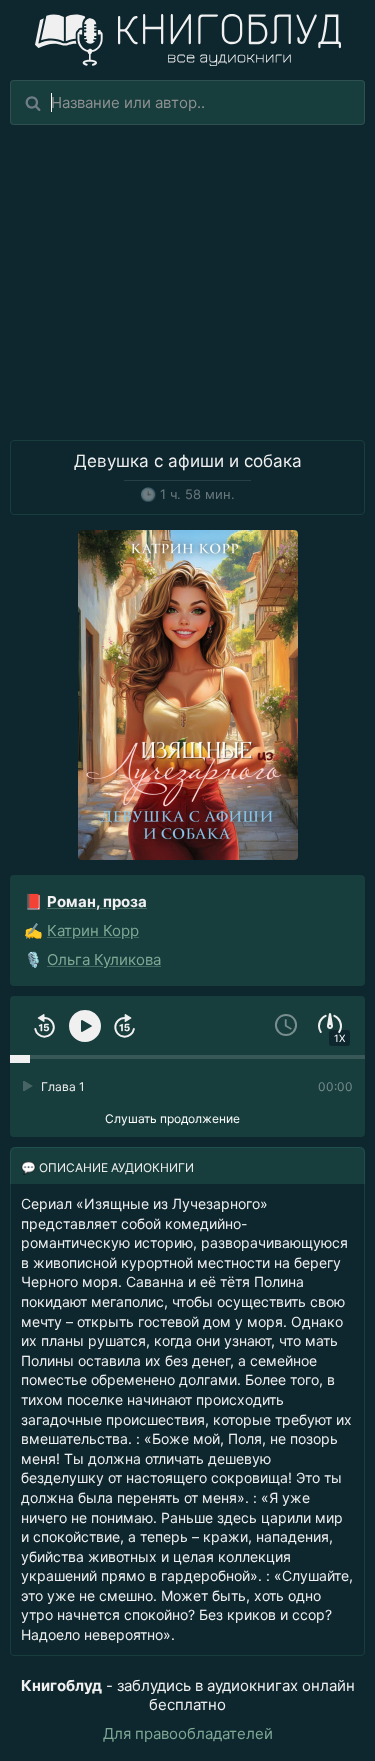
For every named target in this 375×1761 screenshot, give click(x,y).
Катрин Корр (93, 930)
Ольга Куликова (104, 959)
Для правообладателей (188, 1733)
